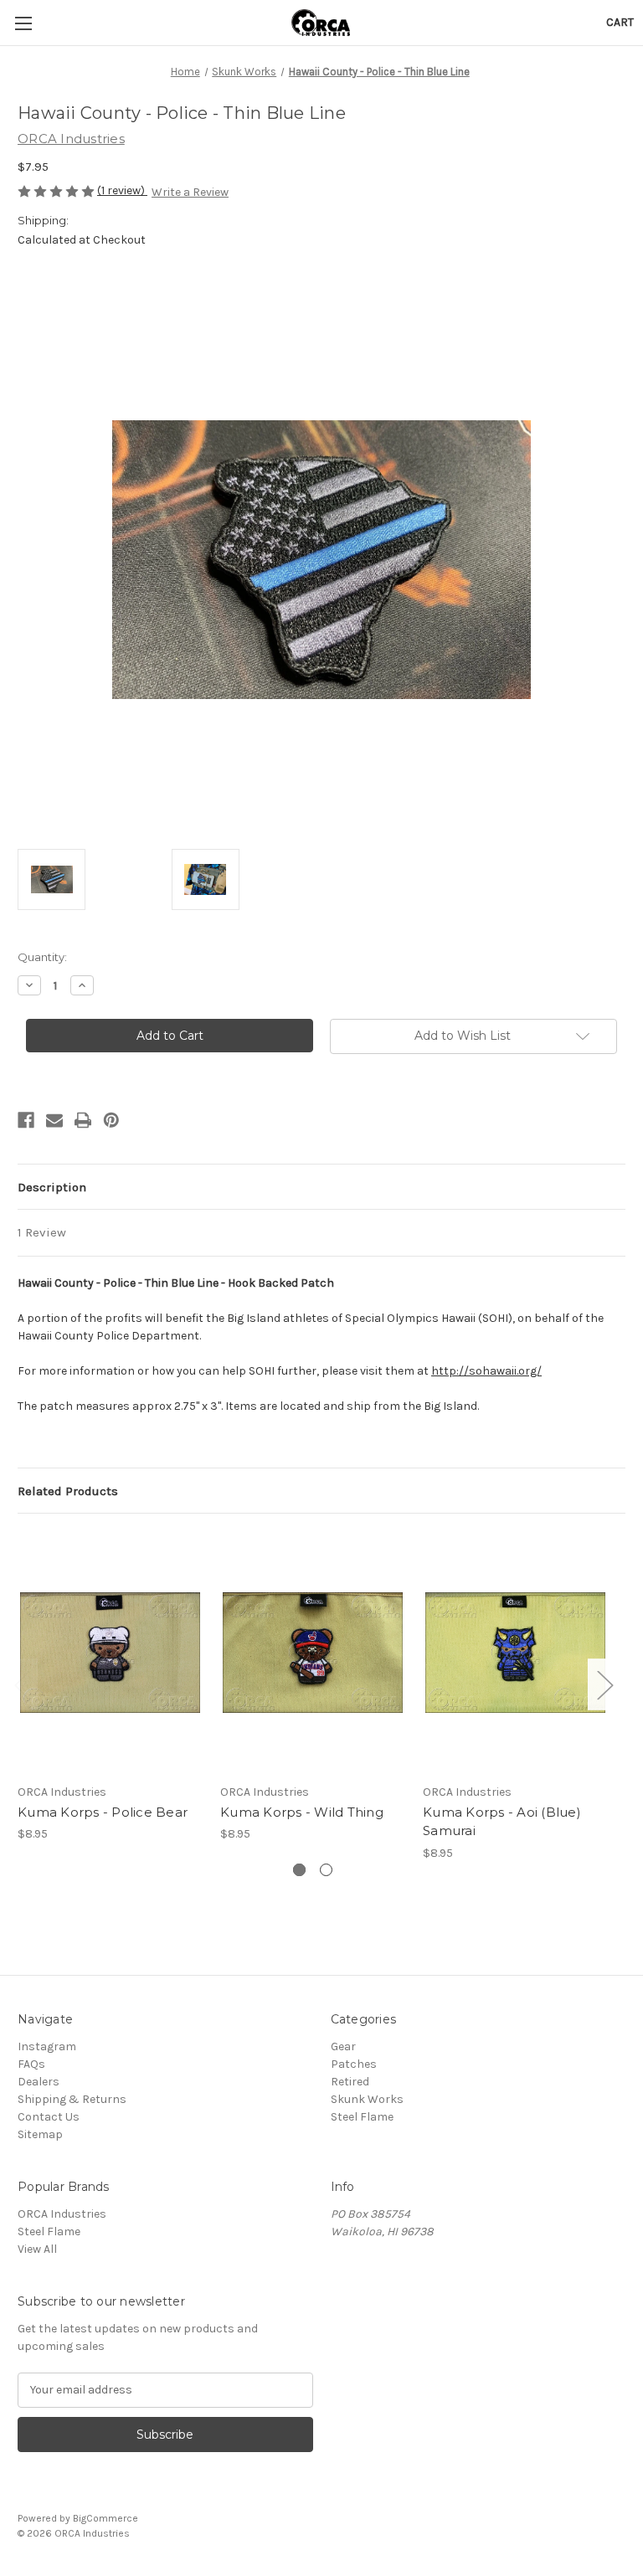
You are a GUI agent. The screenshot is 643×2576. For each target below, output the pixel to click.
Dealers (39, 2082)
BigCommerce (105, 2518)
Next (604, 1684)
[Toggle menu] (23, 23)
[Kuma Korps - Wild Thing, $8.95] (313, 1652)
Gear (343, 2046)
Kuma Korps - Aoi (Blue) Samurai (502, 1822)
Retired (350, 2082)
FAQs (31, 2064)
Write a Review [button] (190, 192)
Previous (22, 1684)
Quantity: (42, 957)
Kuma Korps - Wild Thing (302, 1812)
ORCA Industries (62, 2214)
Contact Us (49, 2117)
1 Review (42, 1232)
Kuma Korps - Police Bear (103, 1812)
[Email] (54, 1120)
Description (52, 1187)
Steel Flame (362, 2117)
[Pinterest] (111, 1120)
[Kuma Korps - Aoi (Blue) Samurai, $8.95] (515, 1652)
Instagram (47, 2046)
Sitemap (40, 2134)
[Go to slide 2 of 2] (326, 1870)
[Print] (83, 1120)
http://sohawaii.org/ (486, 1371)
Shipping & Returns (72, 2099)
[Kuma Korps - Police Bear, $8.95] (110, 1652)
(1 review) (122, 190)
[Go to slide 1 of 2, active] (299, 1870)
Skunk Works (367, 2099)
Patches (354, 2064)
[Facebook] (26, 1120)
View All (37, 2249)
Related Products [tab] (68, 1491)
